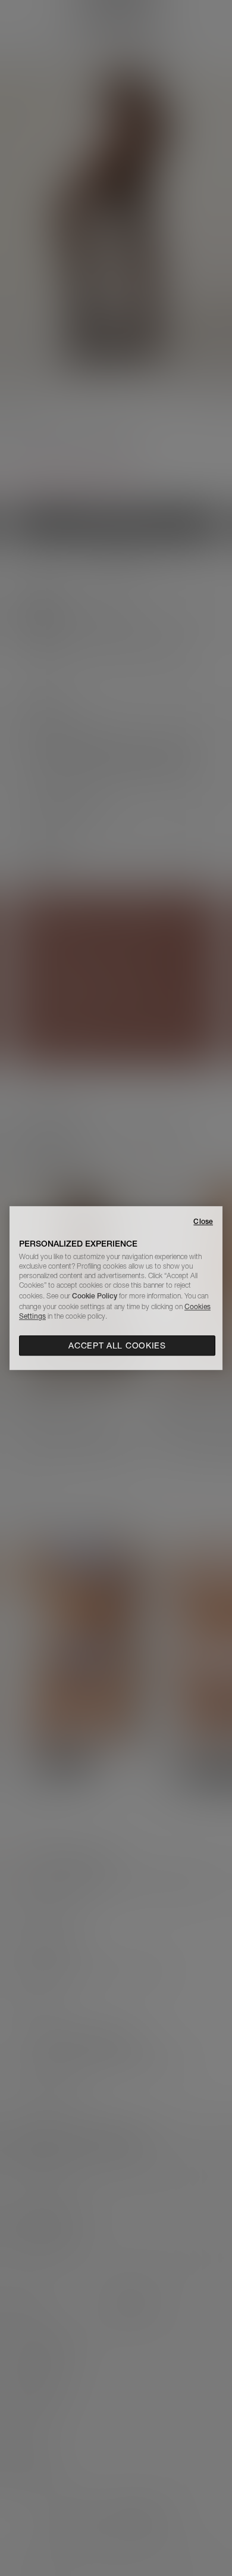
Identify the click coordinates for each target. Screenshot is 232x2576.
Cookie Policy (95, 1296)
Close (203, 1221)
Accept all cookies (117, 1345)
